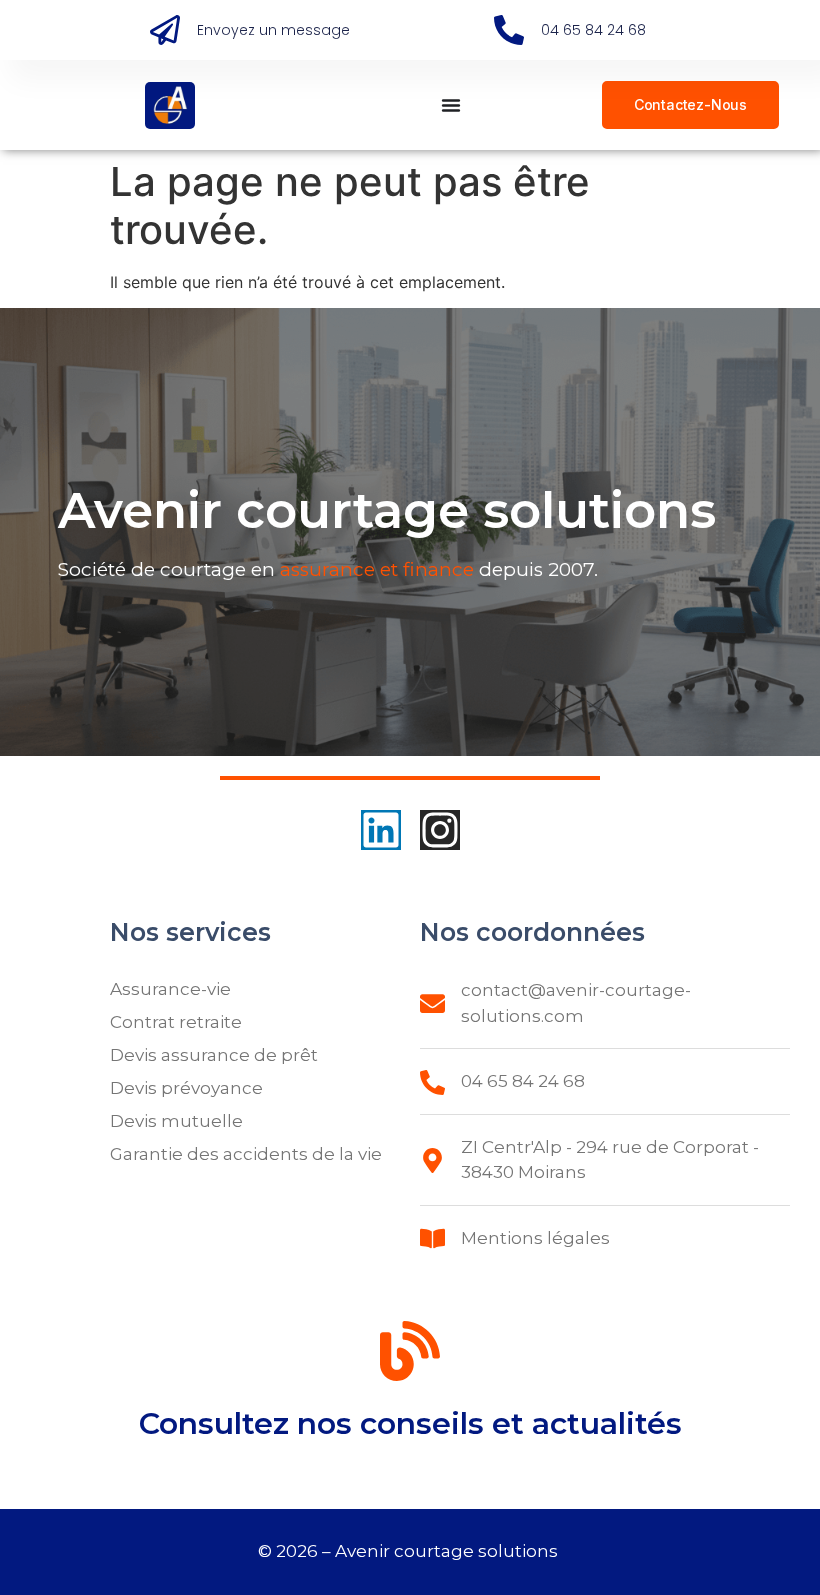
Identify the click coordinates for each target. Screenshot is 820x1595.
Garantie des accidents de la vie (246, 1154)
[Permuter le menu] (451, 105)
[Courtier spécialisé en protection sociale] (170, 105)
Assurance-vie (170, 989)
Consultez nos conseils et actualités (410, 1423)
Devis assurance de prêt (214, 1055)
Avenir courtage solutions (448, 1551)
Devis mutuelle (176, 1121)
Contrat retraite (176, 1022)
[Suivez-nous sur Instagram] (440, 830)
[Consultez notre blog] (410, 1355)
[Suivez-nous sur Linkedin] (381, 830)
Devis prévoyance (186, 1088)
